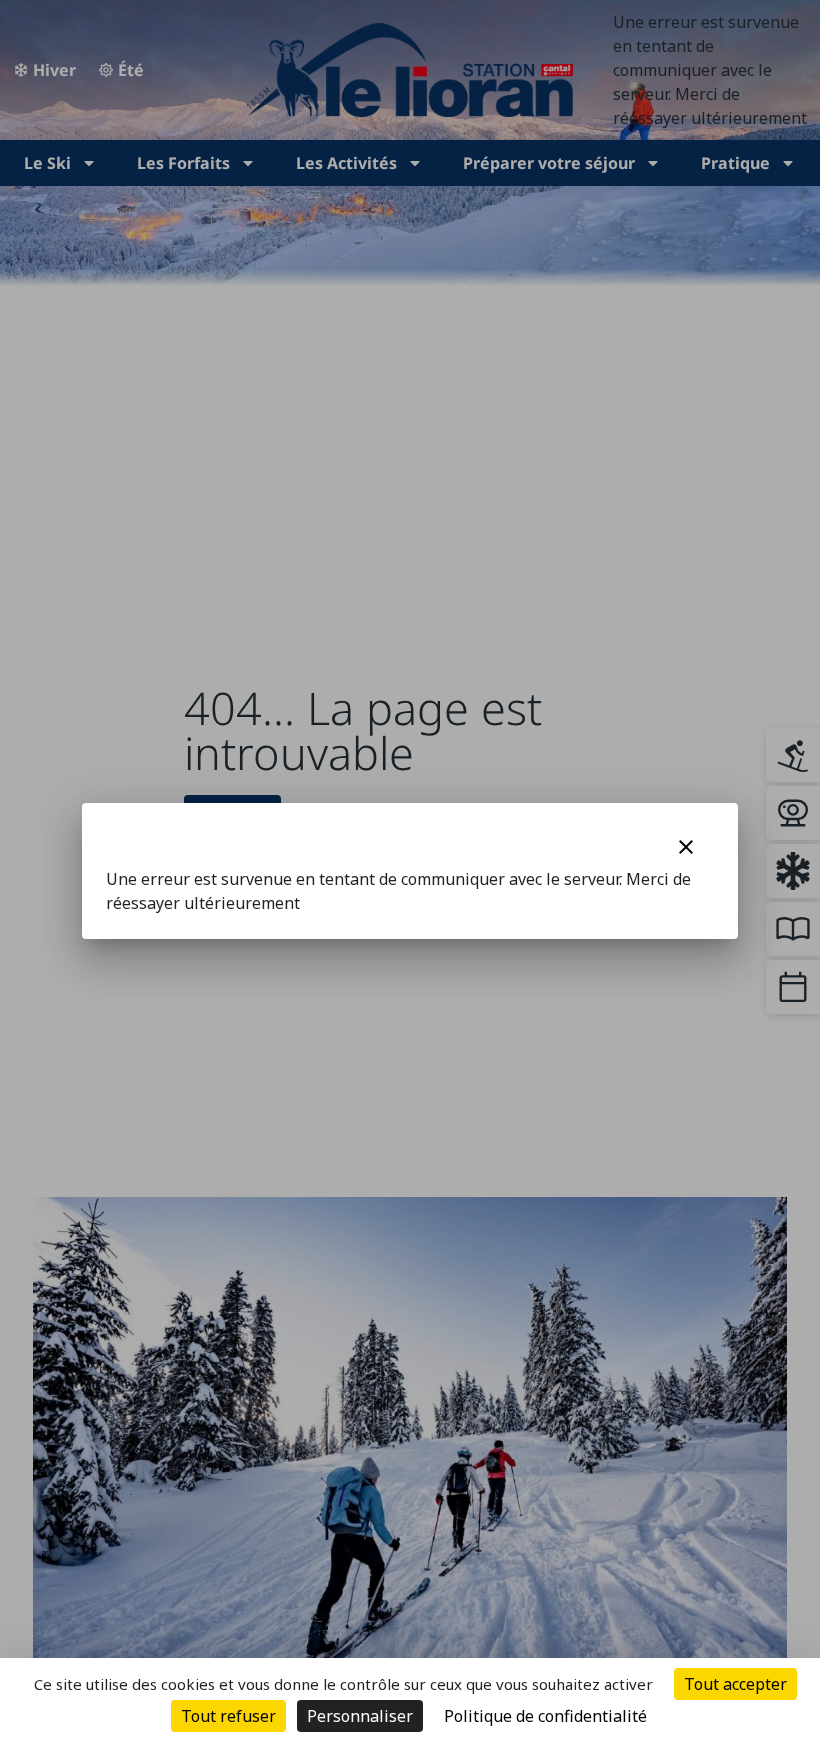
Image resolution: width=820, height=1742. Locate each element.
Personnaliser (360, 1716)
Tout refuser (228, 1716)
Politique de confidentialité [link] (545, 1716)
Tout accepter (735, 1684)
